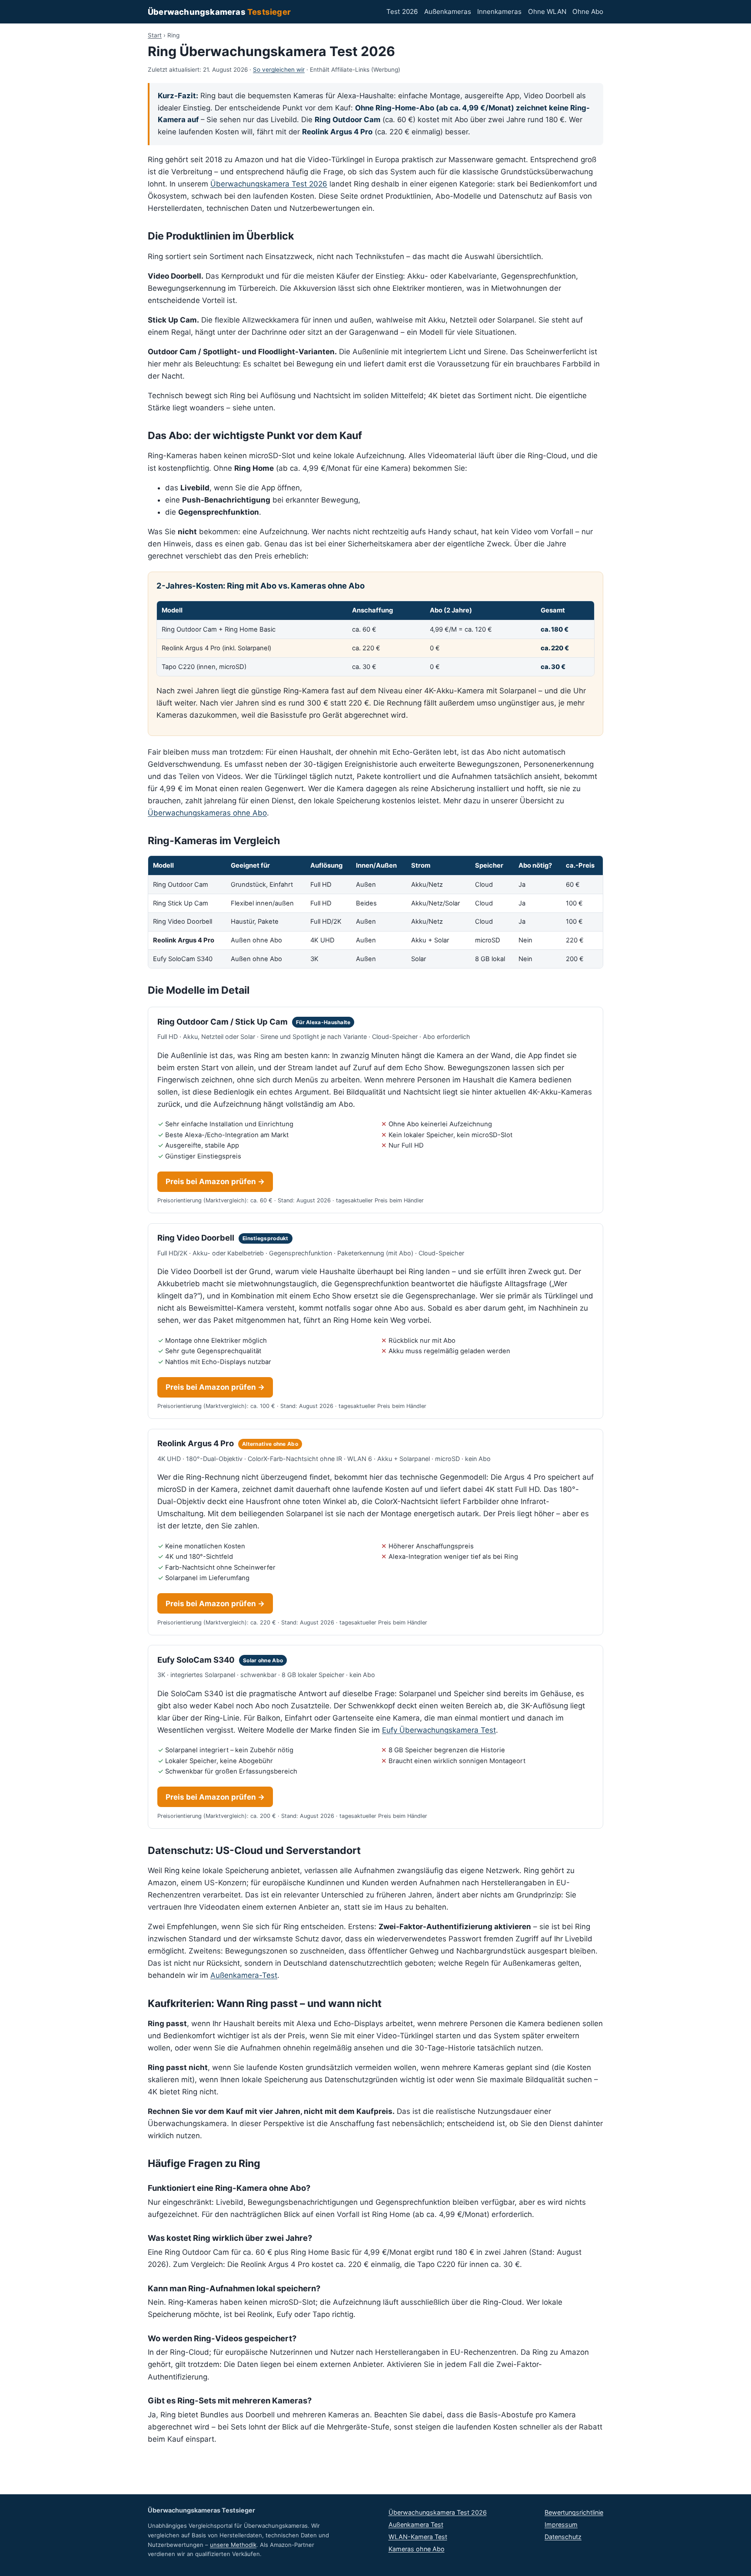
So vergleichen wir (279, 70)
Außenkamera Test (416, 2524)
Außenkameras (448, 12)
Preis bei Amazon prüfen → (215, 1181)
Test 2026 (402, 12)
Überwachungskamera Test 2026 (269, 184)
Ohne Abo (588, 12)
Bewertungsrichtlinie (574, 2512)
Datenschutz (563, 2537)
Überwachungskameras (219, 12)
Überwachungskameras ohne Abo (207, 813)
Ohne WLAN (547, 12)
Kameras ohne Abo (417, 2549)
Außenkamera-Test (244, 1975)
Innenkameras (499, 12)
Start (155, 35)
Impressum (561, 2524)
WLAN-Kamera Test (418, 2537)
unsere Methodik (233, 2545)
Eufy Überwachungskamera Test (439, 1730)
